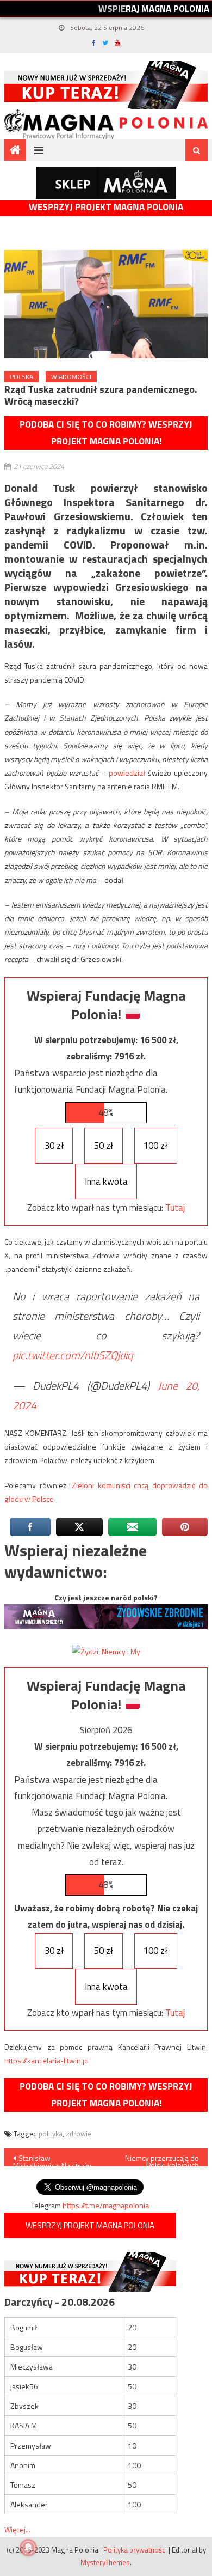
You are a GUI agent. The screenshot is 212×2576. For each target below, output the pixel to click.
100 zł (155, 1146)
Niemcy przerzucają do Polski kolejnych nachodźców (162, 2159)
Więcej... (17, 2529)
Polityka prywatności (135, 2550)
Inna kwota (106, 1182)
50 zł (104, 1146)
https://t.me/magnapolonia (106, 2205)
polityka (51, 2134)
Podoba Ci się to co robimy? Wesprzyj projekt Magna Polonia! (106, 433)
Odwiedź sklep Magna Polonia (106, 183)
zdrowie (79, 2134)
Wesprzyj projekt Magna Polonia (106, 207)
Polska (21, 377)
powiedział (127, 773)
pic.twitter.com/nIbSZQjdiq (73, 1355)
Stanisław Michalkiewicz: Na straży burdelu (52, 2159)
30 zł (54, 1146)
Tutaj (175, 1208)
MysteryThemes (105, 2562)
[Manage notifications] (28, 2548)
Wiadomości (71, 377)
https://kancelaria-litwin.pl (46, 2060)
